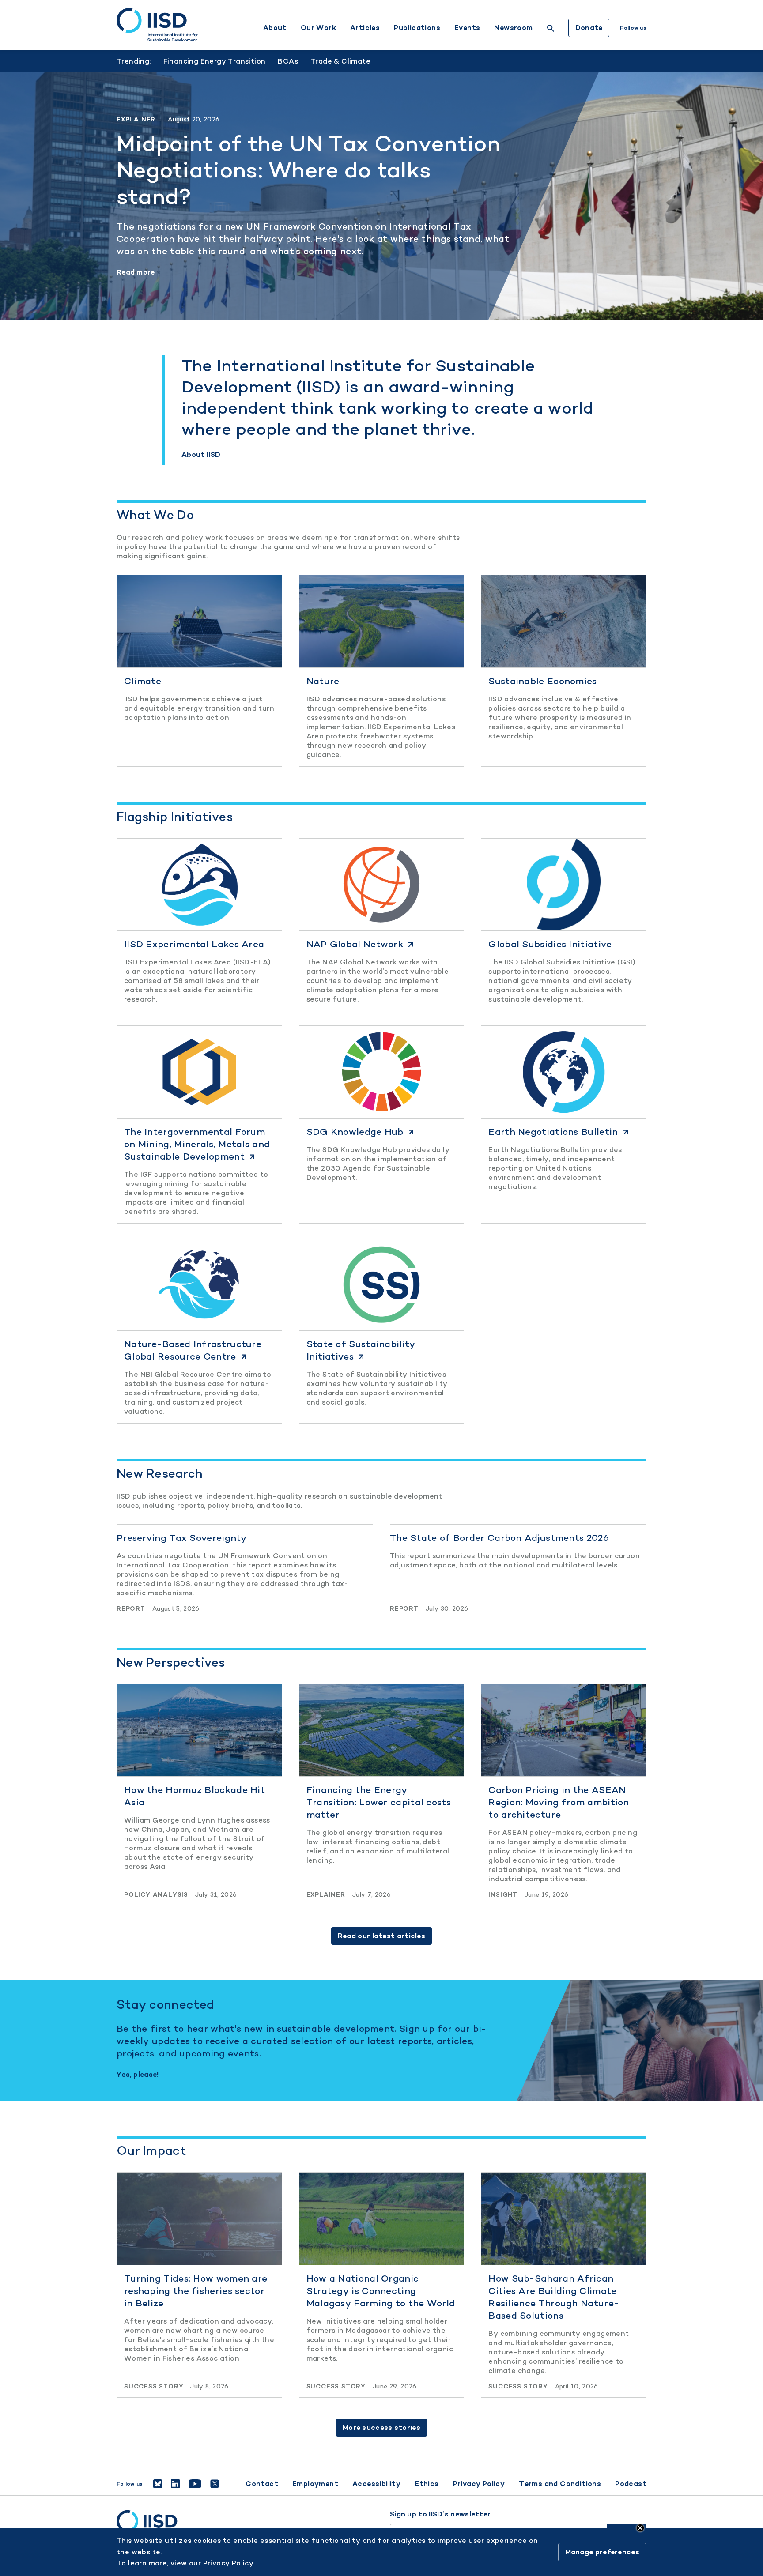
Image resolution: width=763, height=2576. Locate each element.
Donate (589, 28)
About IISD (201, 455)
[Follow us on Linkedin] (175, 2484)
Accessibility (376, 2484)
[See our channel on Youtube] (195, 2484)
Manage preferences (602, 2552)
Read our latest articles (381, 1936)
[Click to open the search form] (551, 29)
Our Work (318, 28)
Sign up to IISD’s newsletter (440, 2514)
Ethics (427, 2484)
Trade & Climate (340, 61)
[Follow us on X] (215, 2484)
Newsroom (513, 28)
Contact (262, 2484)
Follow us (633, 28)
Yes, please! (138, 2075)
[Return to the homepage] (157, 25)
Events (467, 28)
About (275, 28)
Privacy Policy (479, 2484)
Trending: (134, 61)
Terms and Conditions (560, 2484)
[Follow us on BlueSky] (158, 2484)
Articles (365, 28)
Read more (136, 272)
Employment (315, 2484)
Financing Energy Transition (215, 61)
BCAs (288, 61)
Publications (417, 28)
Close (640, 2528)
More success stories (381, 2427)
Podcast (631, 2484)
